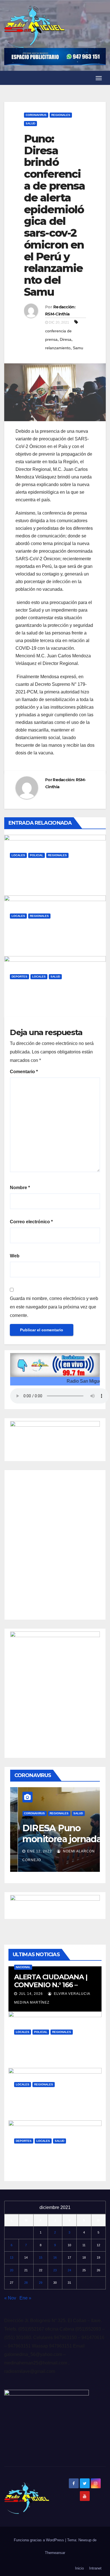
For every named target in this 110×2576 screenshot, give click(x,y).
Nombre (20, 1188)
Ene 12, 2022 (32, 1851)
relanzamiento (58, 348)
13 (12, 2257)
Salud (30, 123)
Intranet (95, 2568)
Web (15, 1256)
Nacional (23, 1967)
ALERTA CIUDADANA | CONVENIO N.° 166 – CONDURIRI (51, 1985)
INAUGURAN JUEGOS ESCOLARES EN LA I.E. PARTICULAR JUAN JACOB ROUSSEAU (53, 998)
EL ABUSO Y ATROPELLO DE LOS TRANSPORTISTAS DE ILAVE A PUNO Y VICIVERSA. (53, 938)
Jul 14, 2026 (31, 1994)
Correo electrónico (31, 1222)
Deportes (19, 977)
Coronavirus (36, 115)
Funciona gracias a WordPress (39, 2540)
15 (41, 2257)
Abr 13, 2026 (31, 2167)
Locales (18, 855)
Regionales (61, 115)
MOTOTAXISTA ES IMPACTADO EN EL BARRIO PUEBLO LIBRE (55, 873)
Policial (37, 855)
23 (55, 2270)
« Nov (10, 2298)
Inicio (79, 2568)
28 (26, 2283)
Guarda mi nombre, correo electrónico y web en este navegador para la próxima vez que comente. (54, 1307)
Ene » (25, 2298)
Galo (52, 882)
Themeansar (55, 2553)
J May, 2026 (25, 882)
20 (12, 2270)
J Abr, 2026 (25, 943)
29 (41, 2283)
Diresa (66, 339)
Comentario (24, 1072)
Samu (78, 348)
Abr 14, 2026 (31, 2111)
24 (69, 2270)
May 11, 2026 (31, 2059)
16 (55, 2257)
